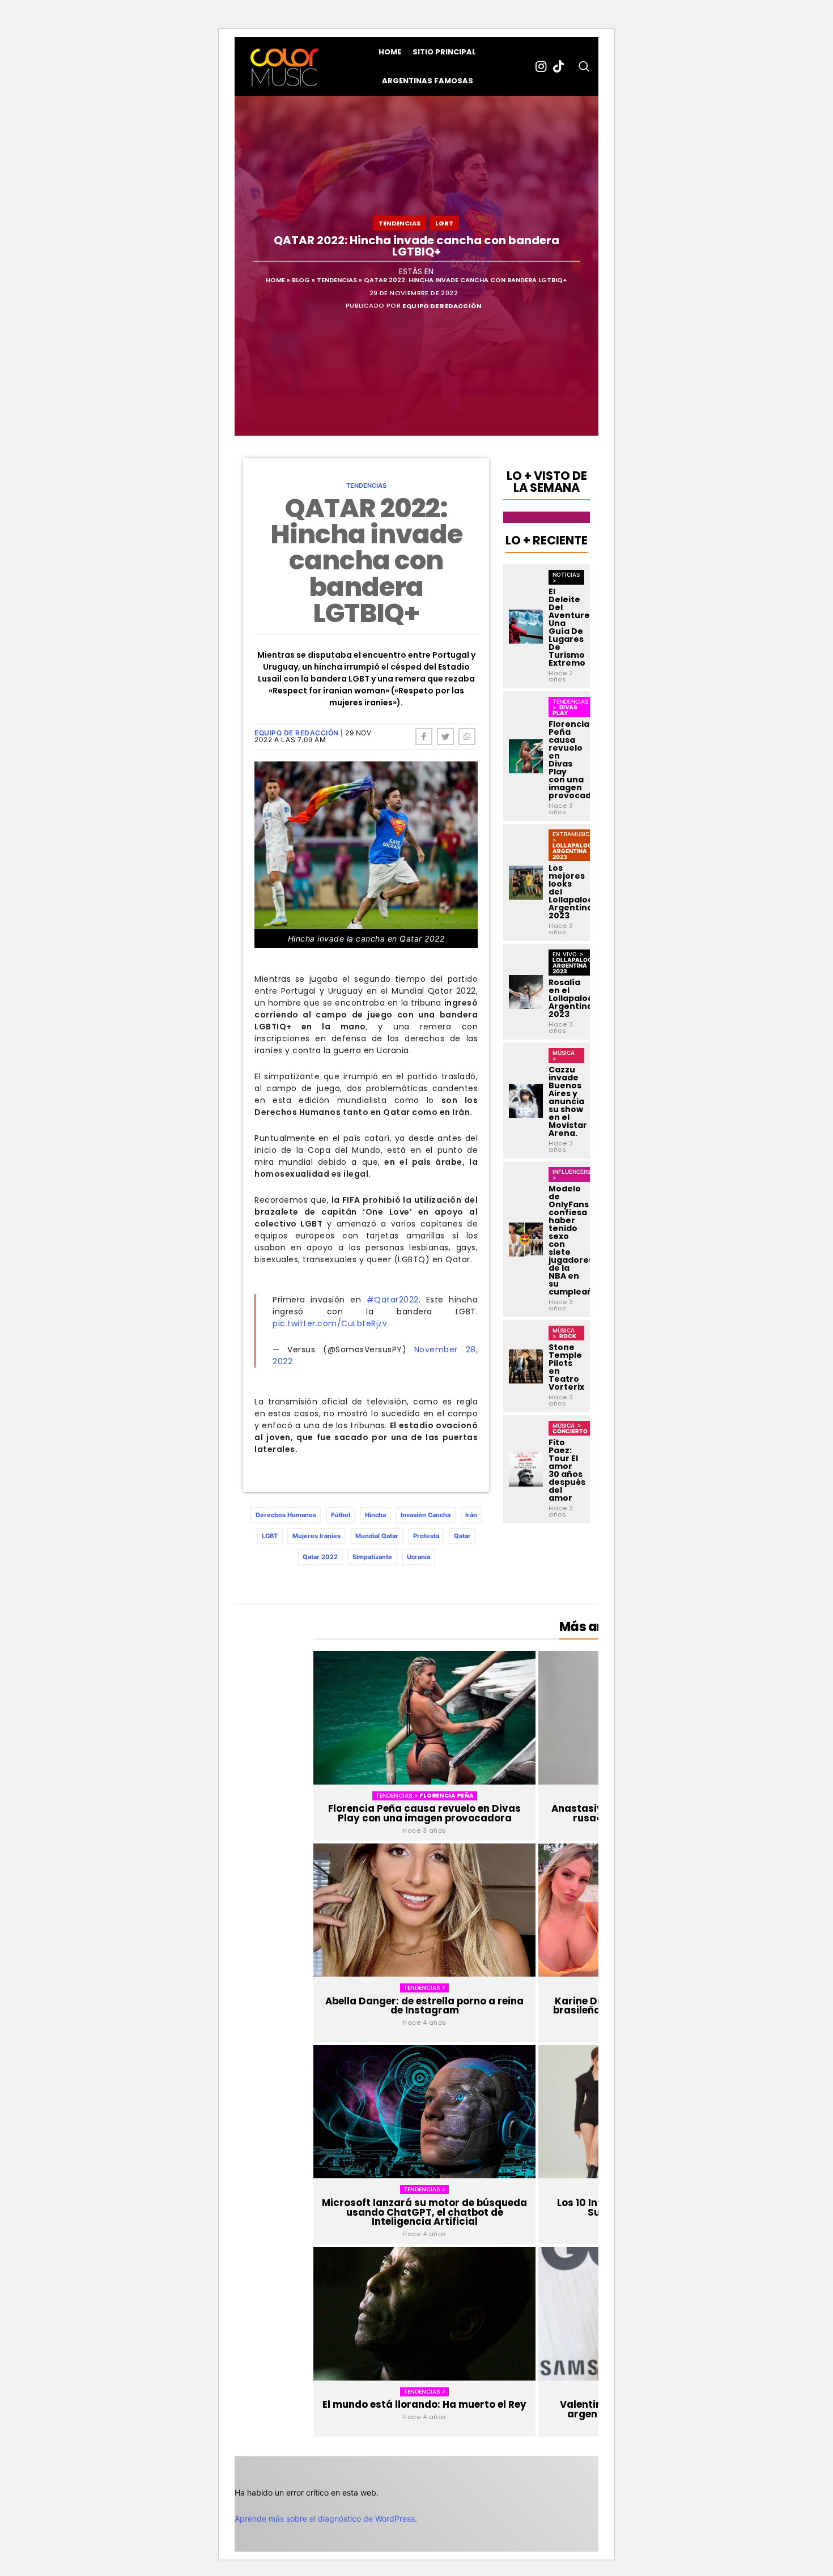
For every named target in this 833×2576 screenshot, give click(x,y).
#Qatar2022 (393, 1300)
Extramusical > (575, 837)
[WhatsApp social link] (467, 736)
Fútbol (341, 1515)
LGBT (444, 223)
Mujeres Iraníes (316, 1536)
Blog (301, 280)
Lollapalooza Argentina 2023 (577, 851)
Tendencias (399, 223)
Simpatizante (372, 1557)
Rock (568, 1336)
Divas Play (565, 710)
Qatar (462, 1536)
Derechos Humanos (286, 1515)
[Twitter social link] (445, 736)
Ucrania (418, 1557)
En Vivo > (568, 954)
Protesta (426, 1536)
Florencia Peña (447, 1796)
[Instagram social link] (541, 66)
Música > (564, 1055)
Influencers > (571, 1174)
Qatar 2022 (320, 1557)
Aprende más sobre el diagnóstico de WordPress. (326, 2518)
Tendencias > (398, 1796)
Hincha (375, 1515)
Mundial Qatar (377, 1536)
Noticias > (566, 577)
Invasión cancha (426, 1515)
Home (275, 280)
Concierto (570, 1431)
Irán (471, 1515)
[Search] (584, 66)
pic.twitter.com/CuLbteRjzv (330, 1323)
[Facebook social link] (424, 736)
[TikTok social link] (558, 66)
